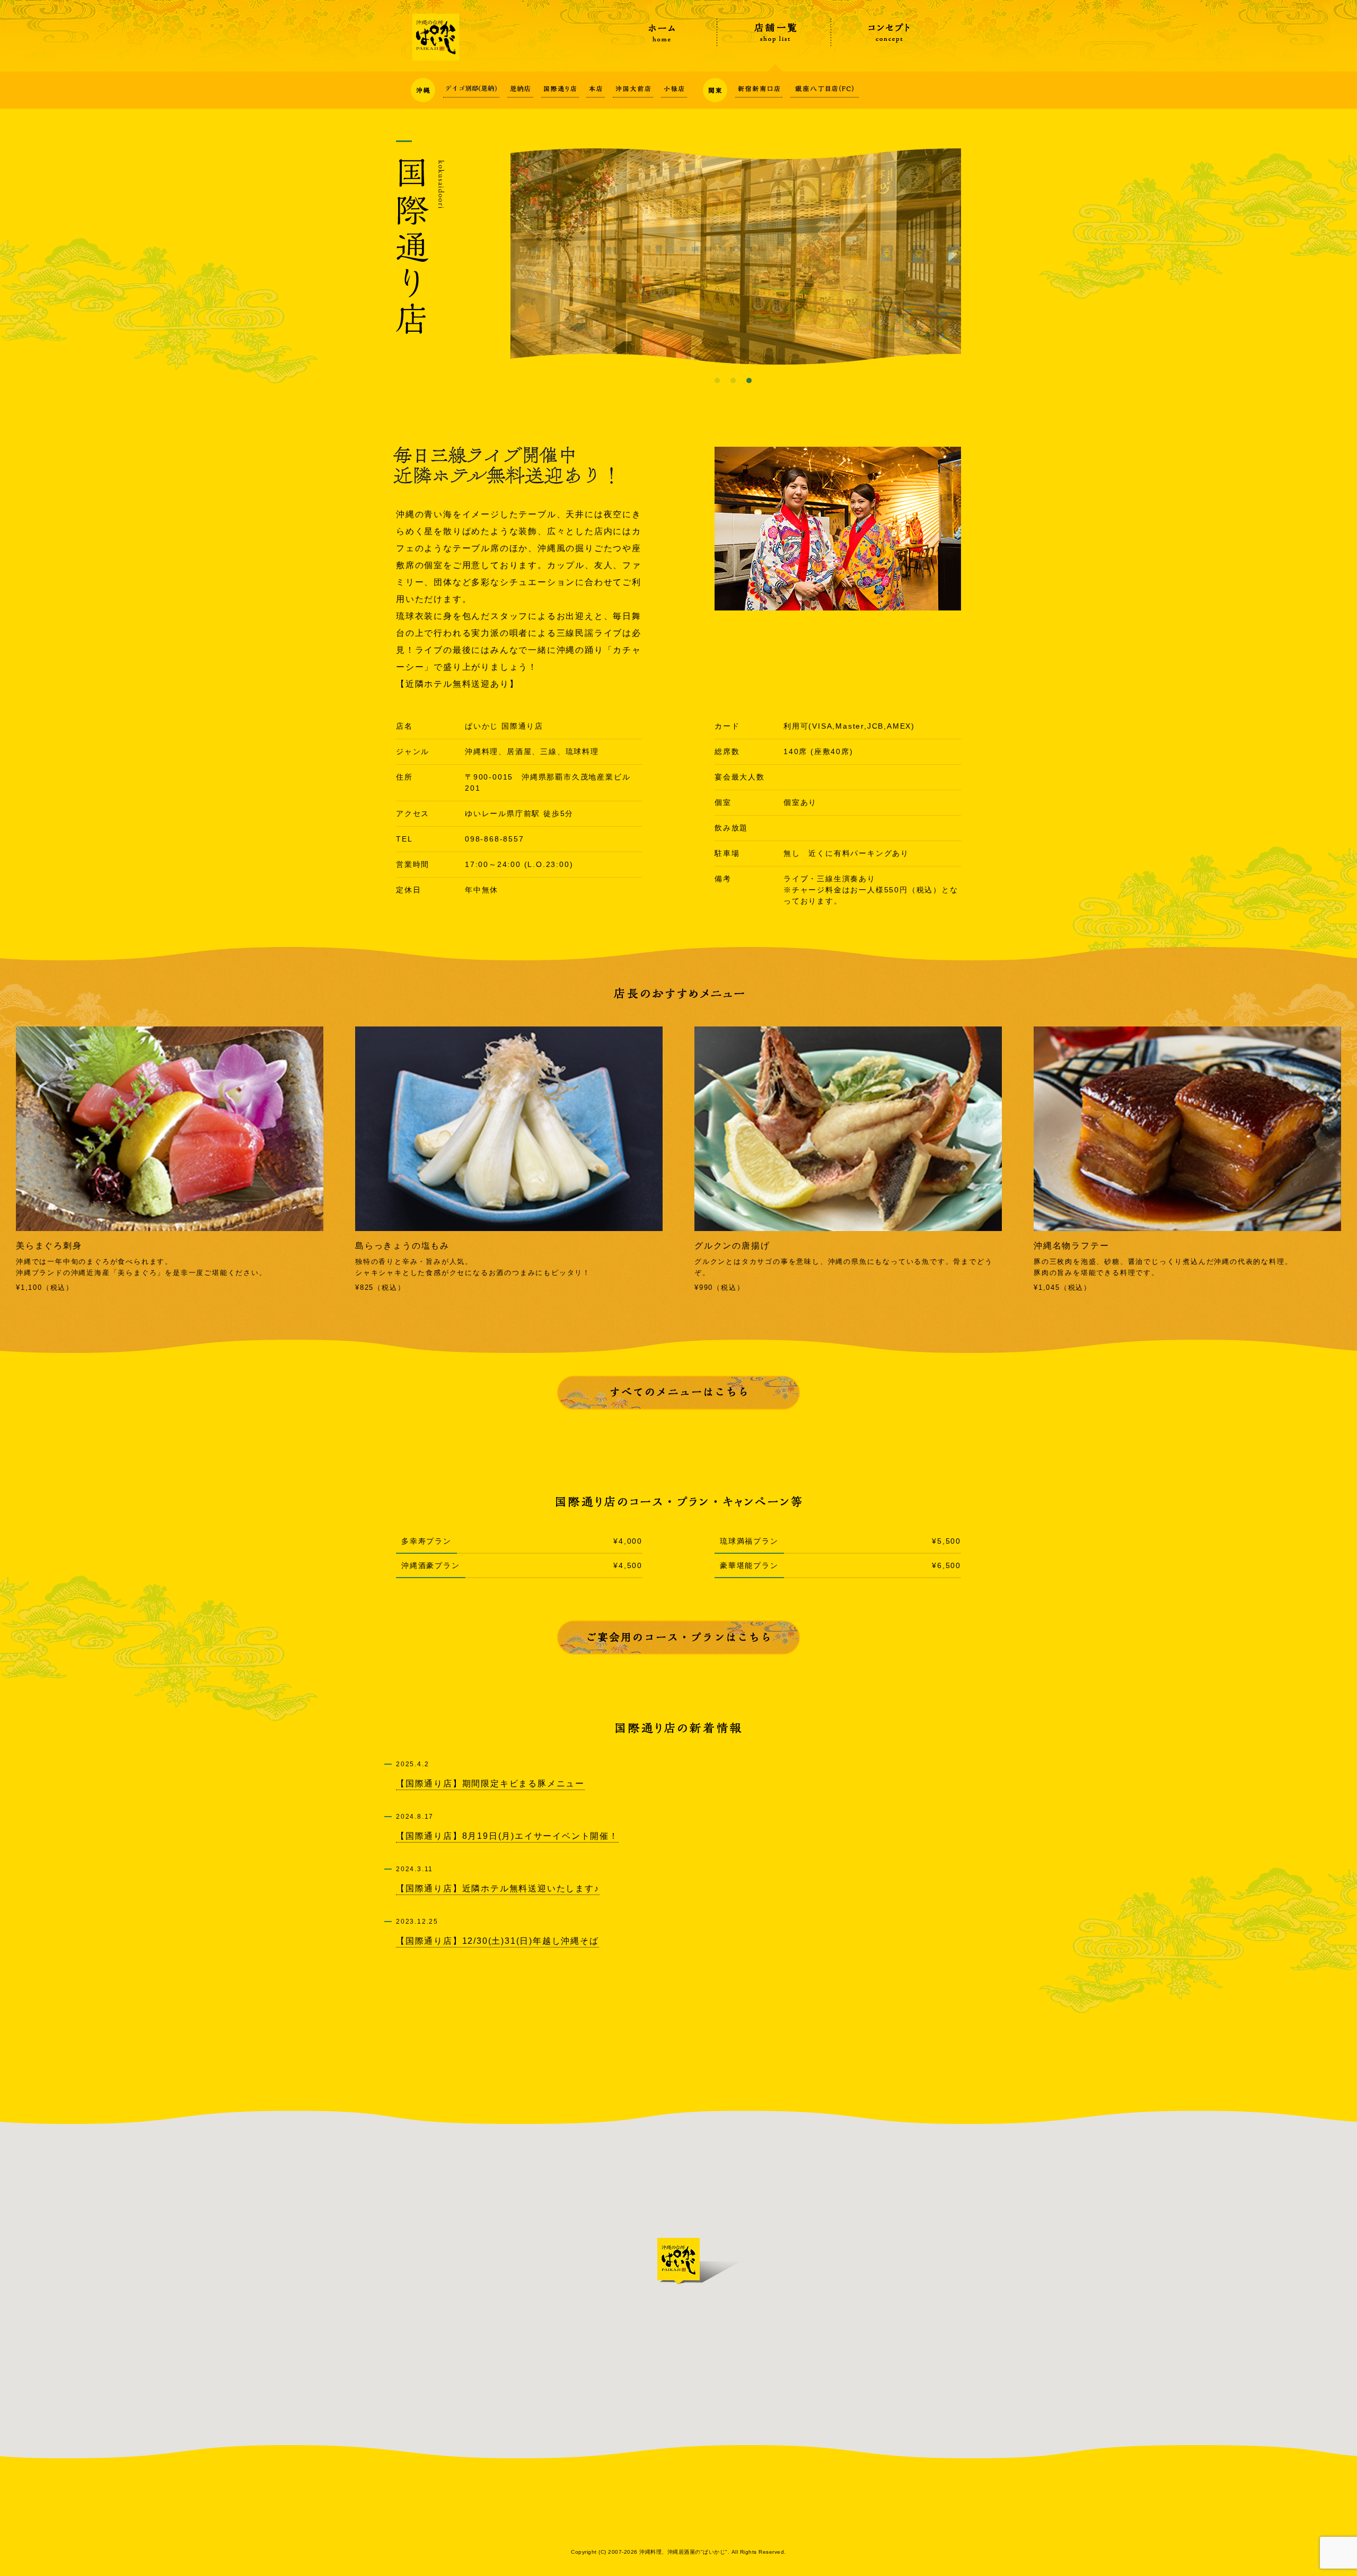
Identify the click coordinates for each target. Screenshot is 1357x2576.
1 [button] (717, 380)
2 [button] (733, 380)
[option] (736, 256)
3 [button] (749, 380)
